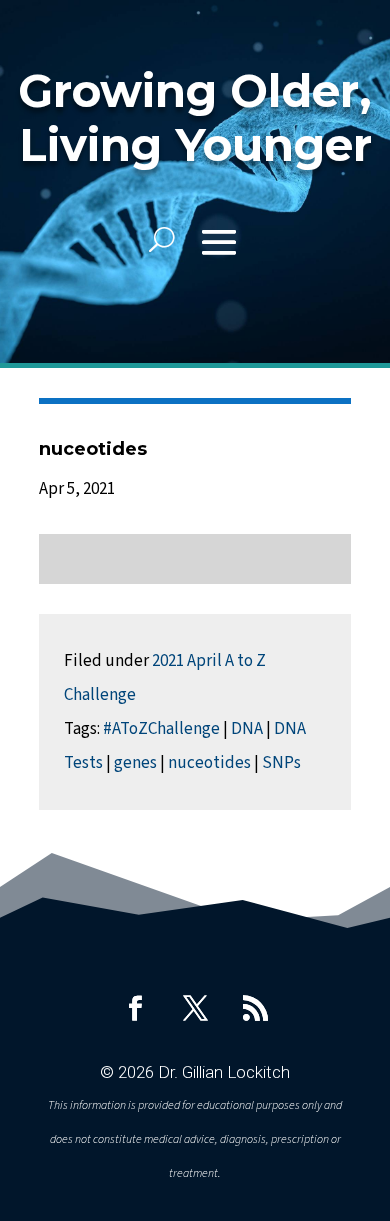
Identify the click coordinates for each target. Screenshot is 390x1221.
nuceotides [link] (209, 763)
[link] (135, 1008)
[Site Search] (162, 239)
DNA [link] (247, 729)
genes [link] (135, 763)
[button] (219, 239)
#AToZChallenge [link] (161, 729)
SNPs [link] (281, 763)
